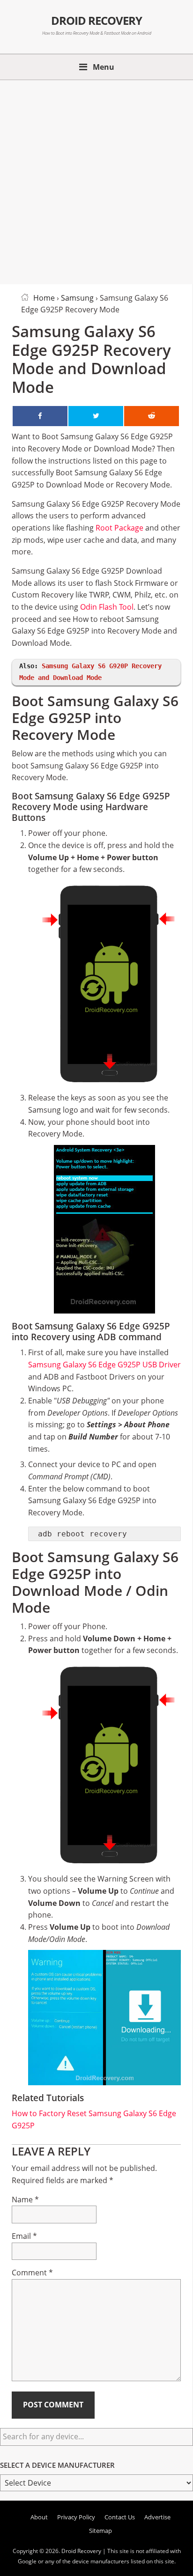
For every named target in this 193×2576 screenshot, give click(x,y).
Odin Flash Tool (107, 607)
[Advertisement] (96, 180)
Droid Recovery (97, 21)
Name (25, 2200)
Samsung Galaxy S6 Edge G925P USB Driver (104, 1365)
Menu (104, 67)
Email (24, 2236)
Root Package (119, 528)
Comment (32, 2273)
